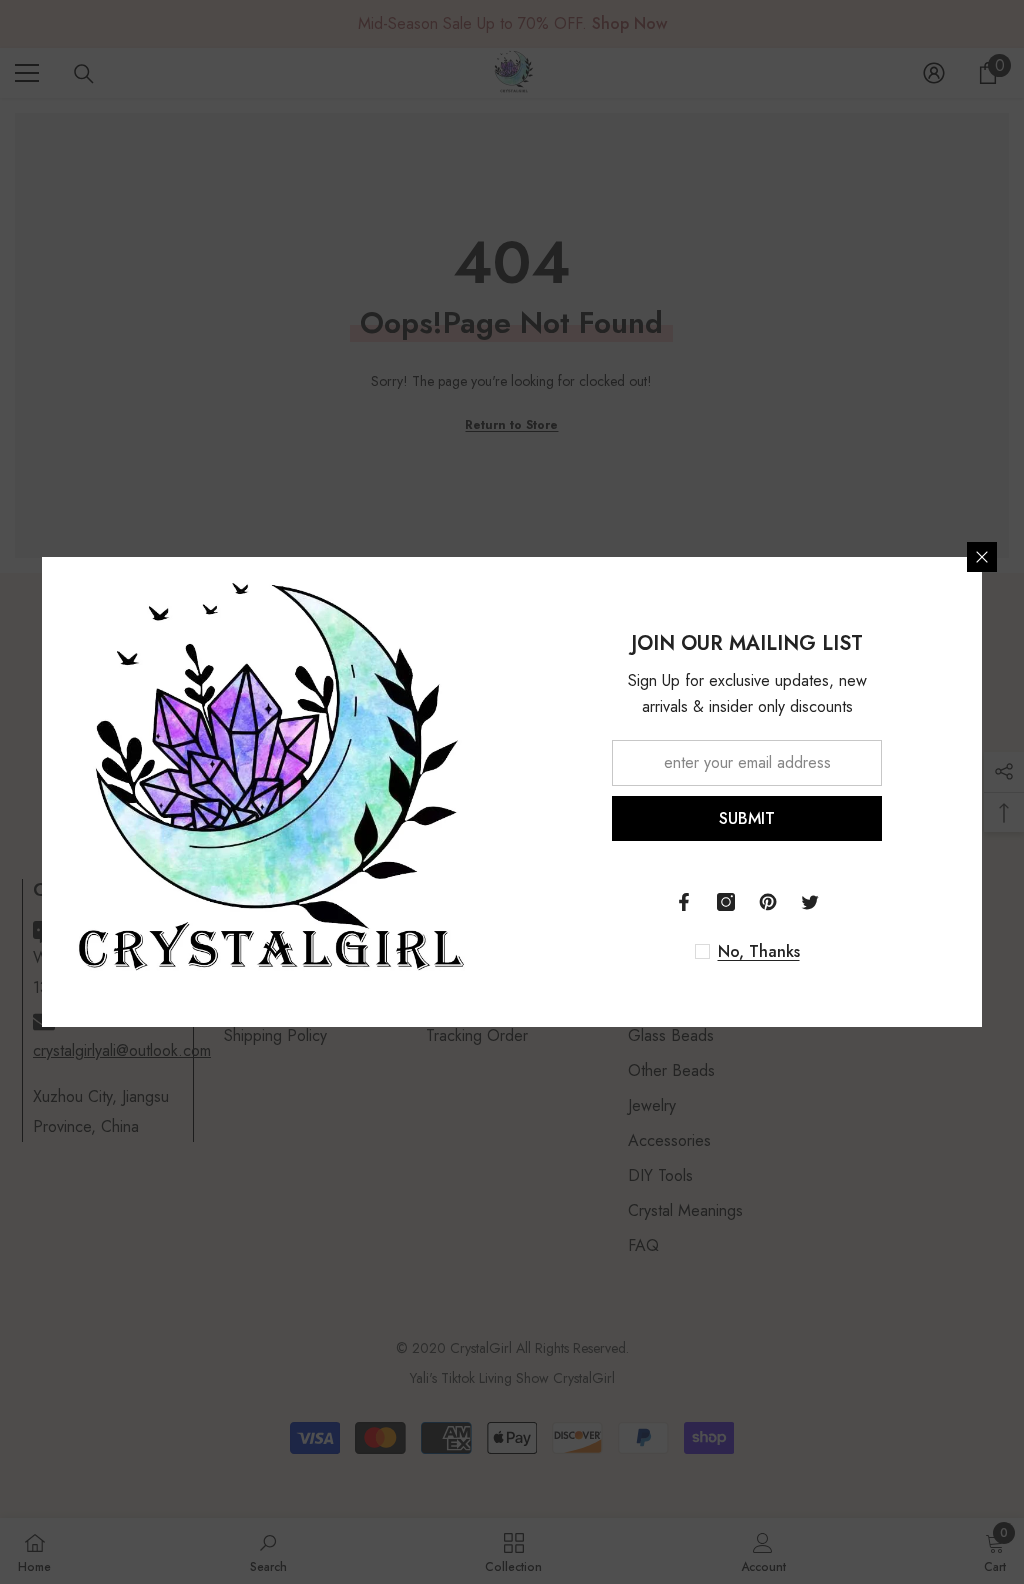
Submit (747, 818)
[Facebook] (684, 902)
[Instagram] (726, 902)
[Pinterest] (768, 902)
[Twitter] (810, 902)
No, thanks (759, 952)
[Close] (982, 557)
